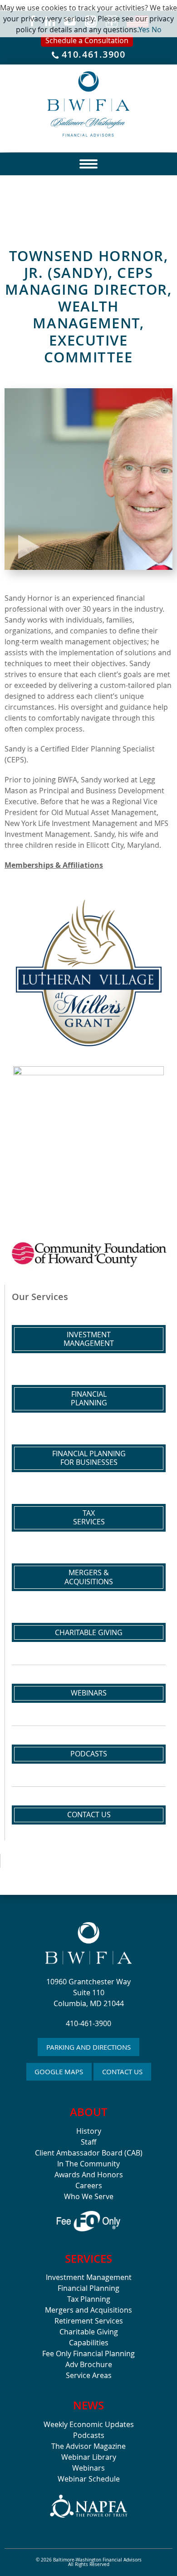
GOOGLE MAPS (59, 2072)
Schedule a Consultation (87, 40)
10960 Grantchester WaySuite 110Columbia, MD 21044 (88, 1993)
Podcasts (89, 1754)
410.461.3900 (92, 55)
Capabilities (89, 2343)
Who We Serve (89, 2196)
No (157, 30)
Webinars (89, 1693)
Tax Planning (89, 2299)
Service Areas (89, 2375)
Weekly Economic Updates (89, 2424)
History (89, 2131)
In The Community (88, 2164)
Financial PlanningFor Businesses (89, 1458)
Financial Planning (88, 2288)
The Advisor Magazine (88, 2446)
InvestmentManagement (89, 1339)
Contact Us (89, 1815)
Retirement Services (89, 2321)
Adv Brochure (89, 2364)
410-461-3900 (88, 2023)
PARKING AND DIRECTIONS (88, 2047)
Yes (144, 30)
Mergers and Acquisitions (88, 2310)
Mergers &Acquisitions (89, 1577)
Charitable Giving (89, 1632)
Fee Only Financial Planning (88, 2354)
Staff (88, 2142)
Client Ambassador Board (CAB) (89, 2153)
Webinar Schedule (89, 2479)
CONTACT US (122, 2072)
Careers (89, 2185)
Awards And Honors (89, 2175)
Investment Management (89, 2277)
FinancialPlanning (89, 1398)
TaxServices (89, 1517)
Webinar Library (89, 2457)
